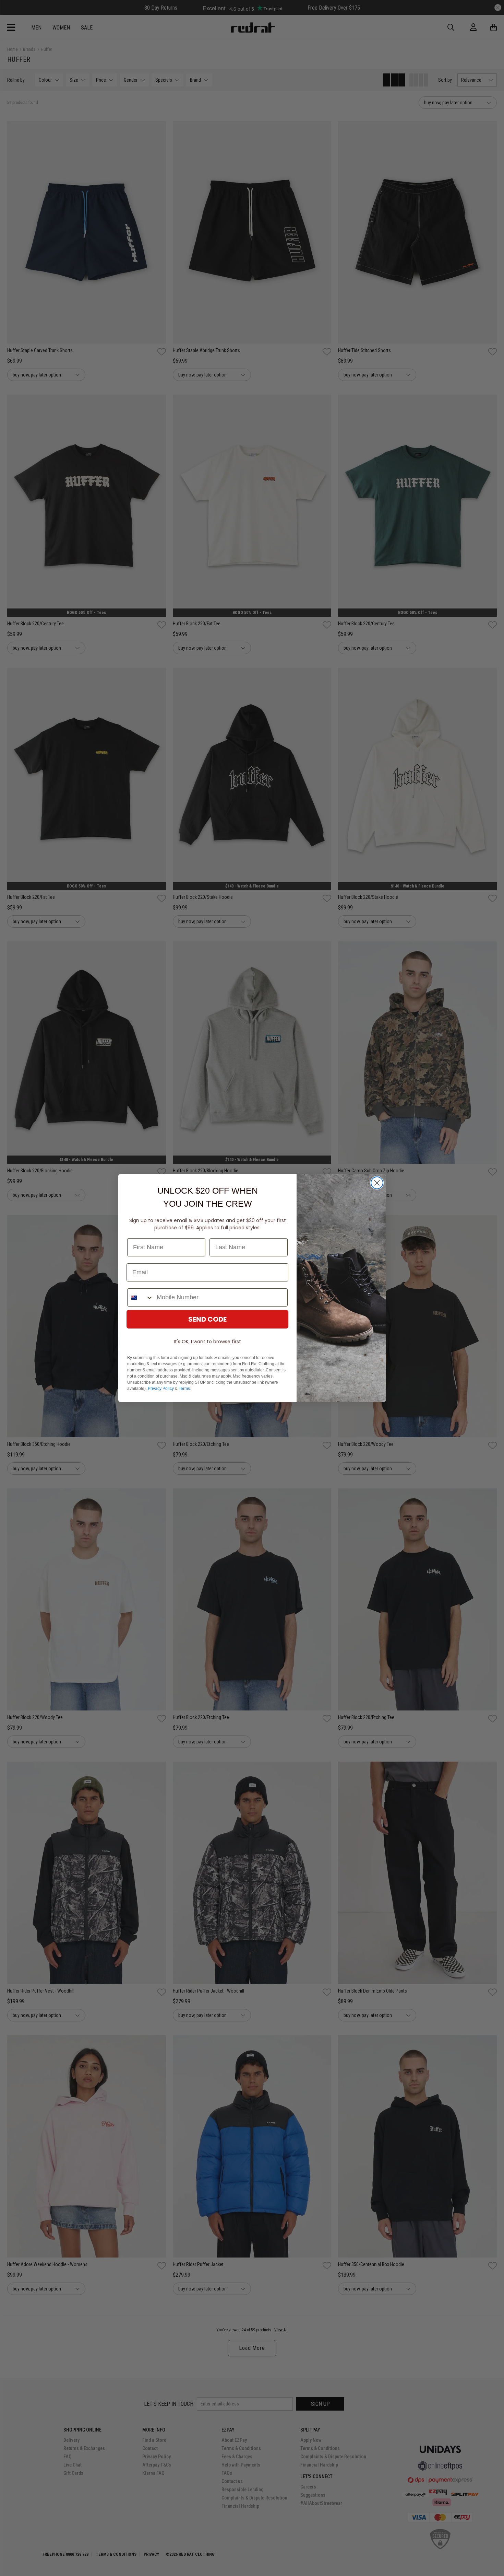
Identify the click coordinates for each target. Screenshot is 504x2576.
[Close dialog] (377, 1183)
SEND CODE (207, 1319)
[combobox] (140, 1297)
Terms (184, 1389)
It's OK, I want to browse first (207, 1342)
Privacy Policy (161, 1389)
